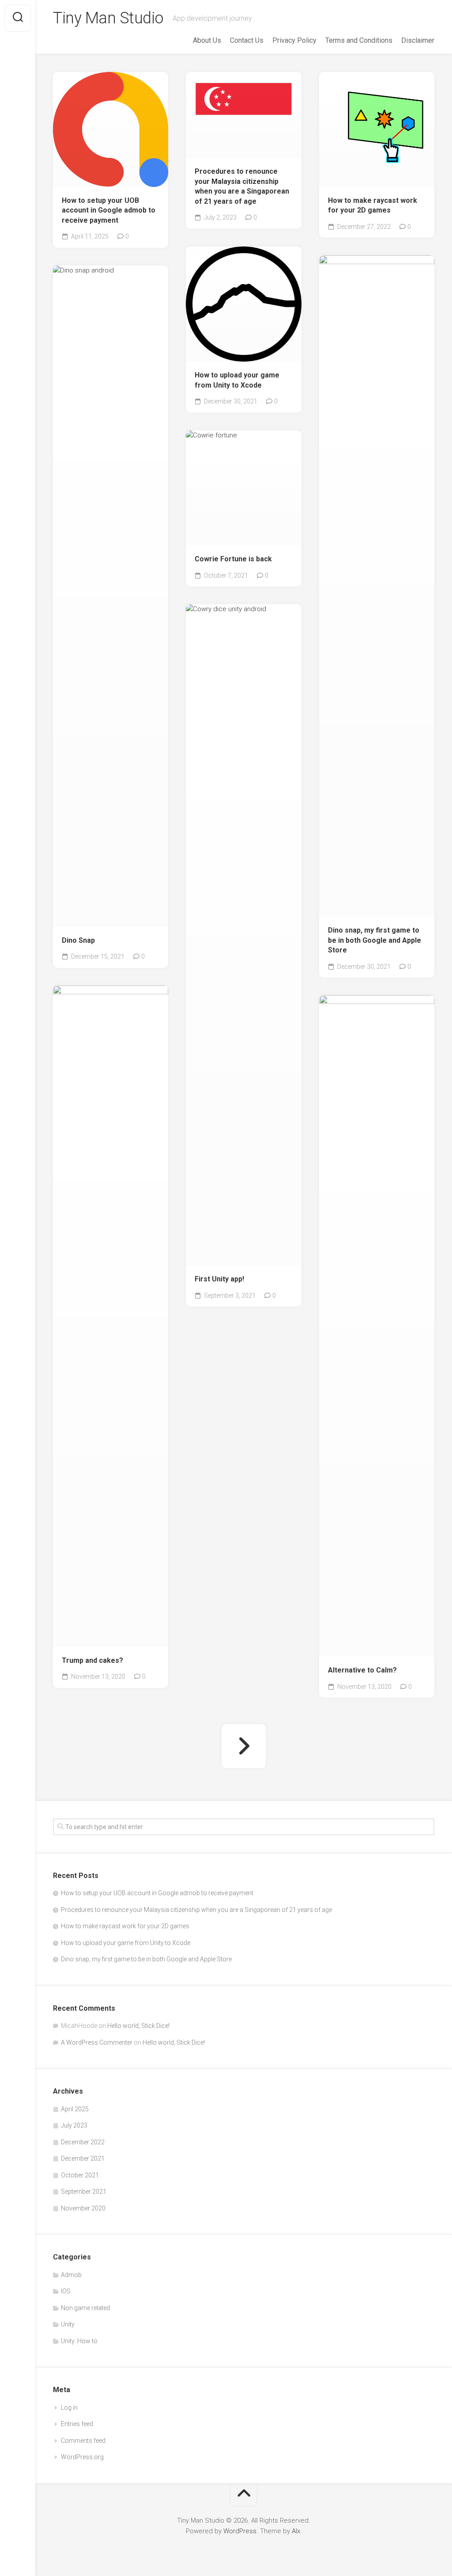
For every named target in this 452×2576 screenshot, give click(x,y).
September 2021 (84, 2191)
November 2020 (83, 2208)
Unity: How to (79, 2341)
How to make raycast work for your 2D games (373, 205)
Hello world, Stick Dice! (138, 2026)
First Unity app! (219, 1279)
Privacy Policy (294, 40)
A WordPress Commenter (97, 2042)
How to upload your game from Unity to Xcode (237, 380)
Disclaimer (418, 40)
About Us (207, 40)
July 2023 (74, 2125)
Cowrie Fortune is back (233, 559)
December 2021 (83, 2158)
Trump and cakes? (92, 1660)
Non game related (85, 2308)
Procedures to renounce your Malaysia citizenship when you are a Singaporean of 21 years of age (242, 186)
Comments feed (83, 2441)
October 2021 (80, 2175)
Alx (296, 2531)
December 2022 (83, 2142)
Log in (69, 2408)
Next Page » (244, 1746)
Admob (71, 2275)
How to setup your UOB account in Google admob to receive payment (109, 210)
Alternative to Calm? (362, 1670)
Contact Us (247, 40)
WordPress (240, 2531)
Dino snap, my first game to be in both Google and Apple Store (375, 940)
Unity (68, 2324)
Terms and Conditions (359, 40)
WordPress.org (82, 2457)
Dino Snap (78, 940)
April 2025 (75, 2109)
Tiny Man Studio (108, 18)
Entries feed (77, 2424)
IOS (66, 2291)
